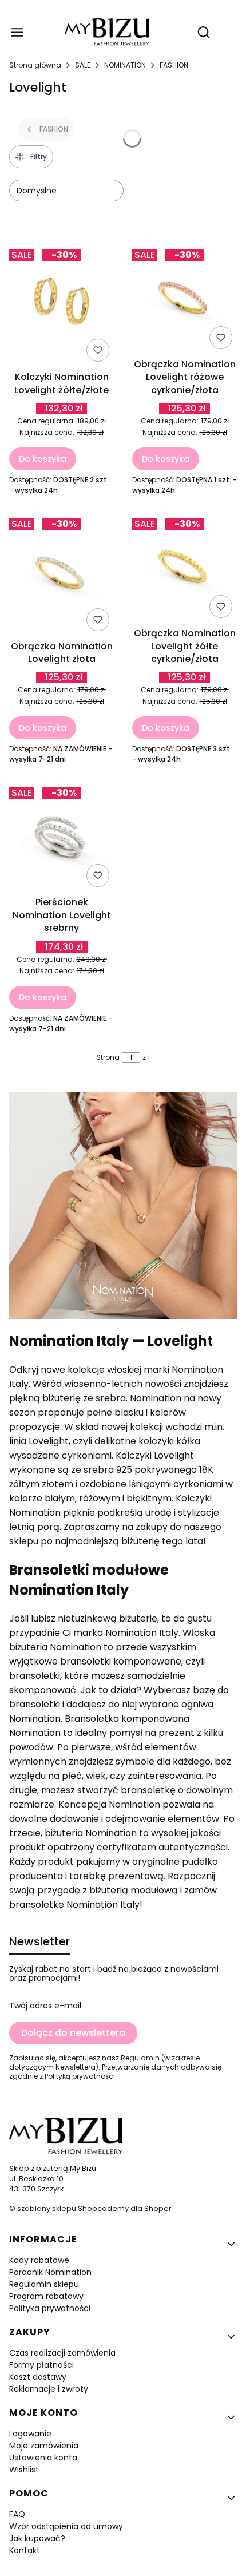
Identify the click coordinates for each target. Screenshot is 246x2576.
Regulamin (140, 2058)
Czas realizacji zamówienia (62, 2353)
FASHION (174, 65)
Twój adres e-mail (45, 2006)
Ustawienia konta (43, 2458)
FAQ (17, 2514)
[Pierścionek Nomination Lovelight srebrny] (61, 837)
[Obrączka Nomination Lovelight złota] (61, 574)
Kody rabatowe (39, 2260)
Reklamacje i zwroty (49, 2389)
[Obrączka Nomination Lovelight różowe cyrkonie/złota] (184, 299)
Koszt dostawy (38, 2377)
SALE (83, 65)
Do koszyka (43, 459)
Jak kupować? (37, 2538)
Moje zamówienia (44, 2446)
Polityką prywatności (80, 2076)
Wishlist (24, 2470)
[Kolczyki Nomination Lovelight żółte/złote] (61, 306)
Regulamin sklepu (44, 2284)
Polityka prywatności (50, 2308)
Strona (108, 1057)
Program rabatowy (46, 2296)
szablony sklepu (47, 2208)
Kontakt (25, 2550)
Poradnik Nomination (50, 2272)
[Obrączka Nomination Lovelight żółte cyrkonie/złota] (184, 568)
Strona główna (35, 65)
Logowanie (30, 2434)
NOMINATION (125, 65)
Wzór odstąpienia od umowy (66, 2526)
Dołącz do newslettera (73, 2033)
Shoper (158, 2208)
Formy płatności (41, 2365)
